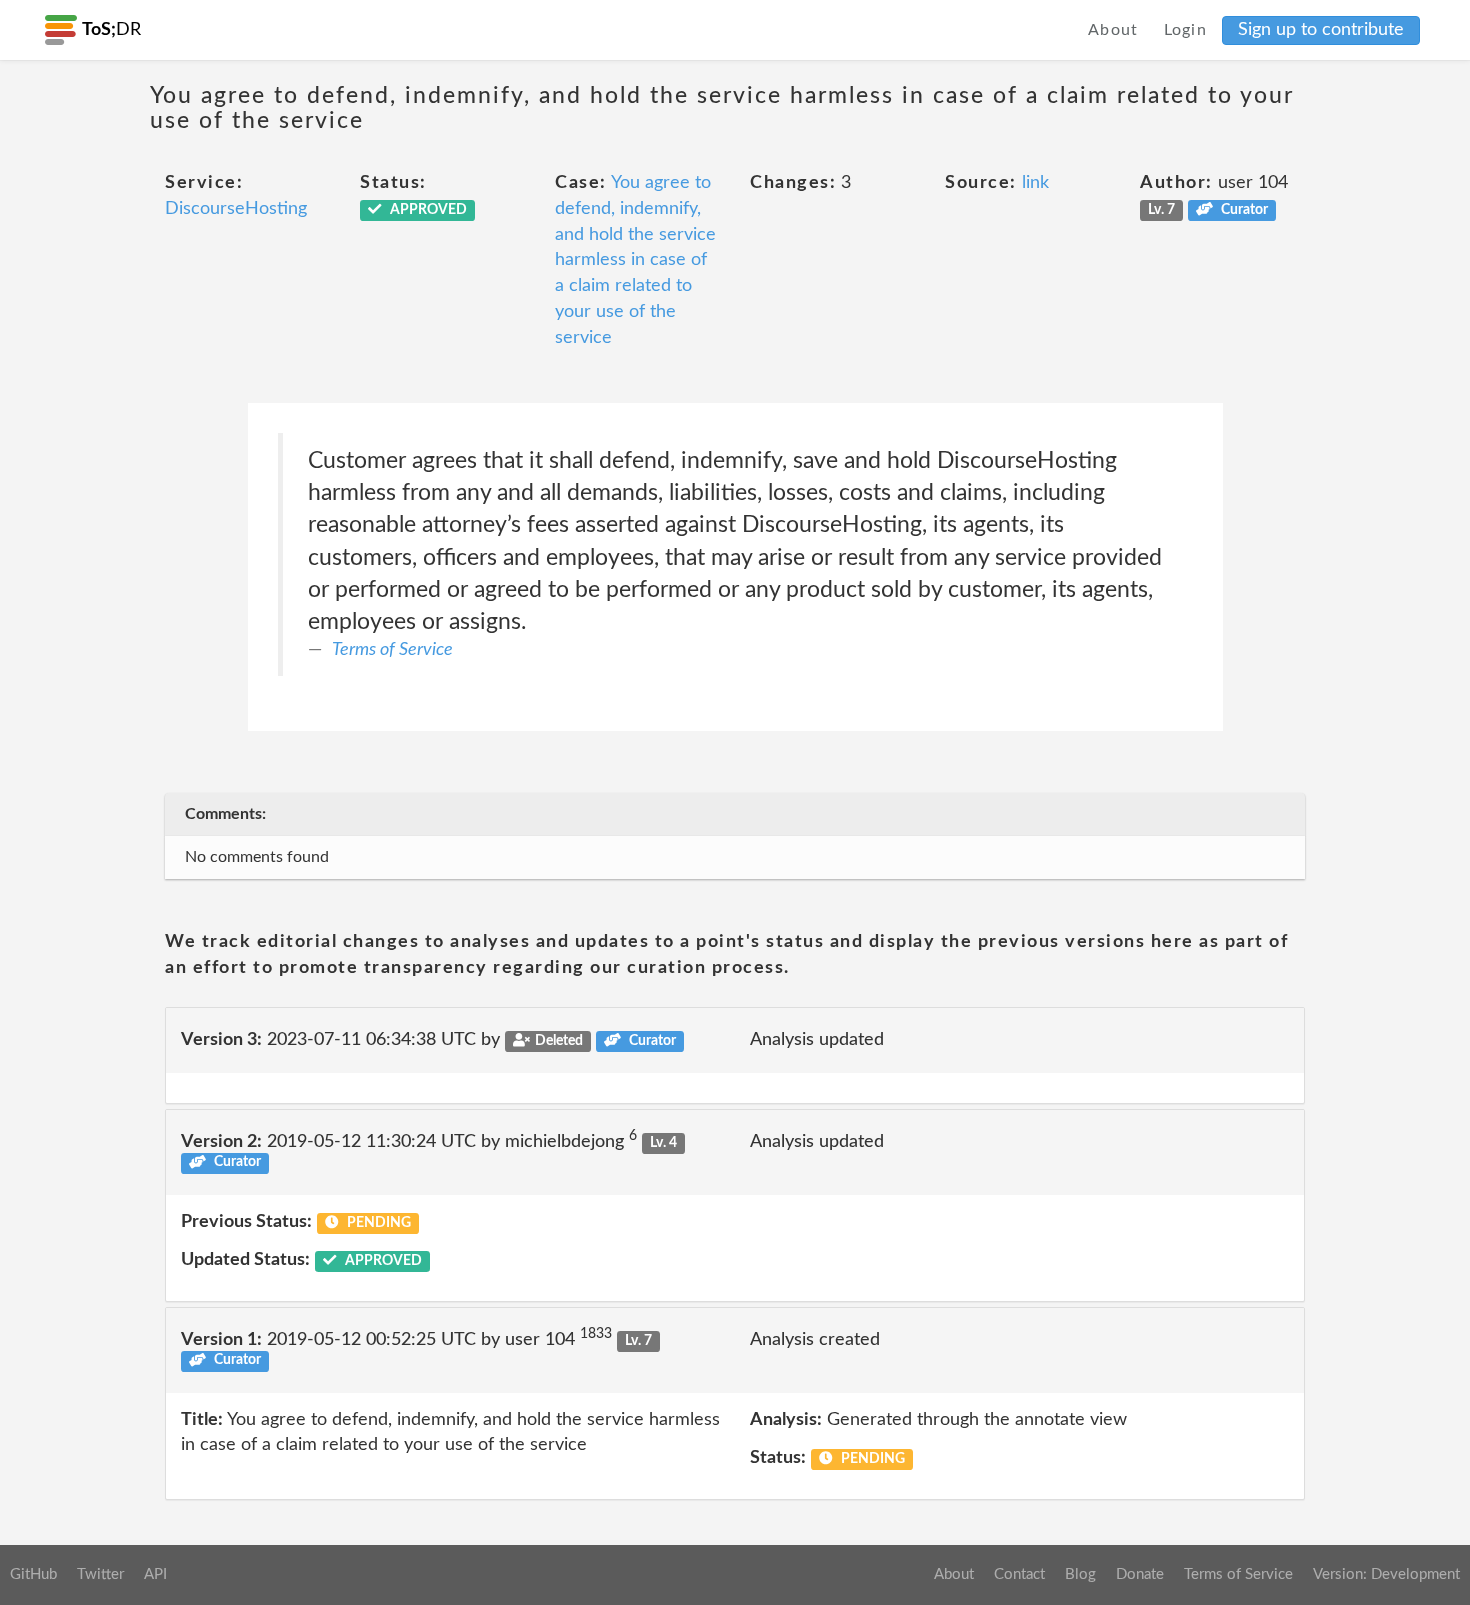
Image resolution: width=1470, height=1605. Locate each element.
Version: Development (1386, 1574)
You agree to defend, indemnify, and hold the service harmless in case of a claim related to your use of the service (635, 260)
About (1113, 30)
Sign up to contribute (1321, 30)
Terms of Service (392, 650)
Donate (1140, 1574)
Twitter (100, 1574)
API (155, 1574)
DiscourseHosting (236, 209)
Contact (1019, 1574)
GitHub (33, 1574)
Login (1186, 30)
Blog (1080, 1574)
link (1035, 183)
